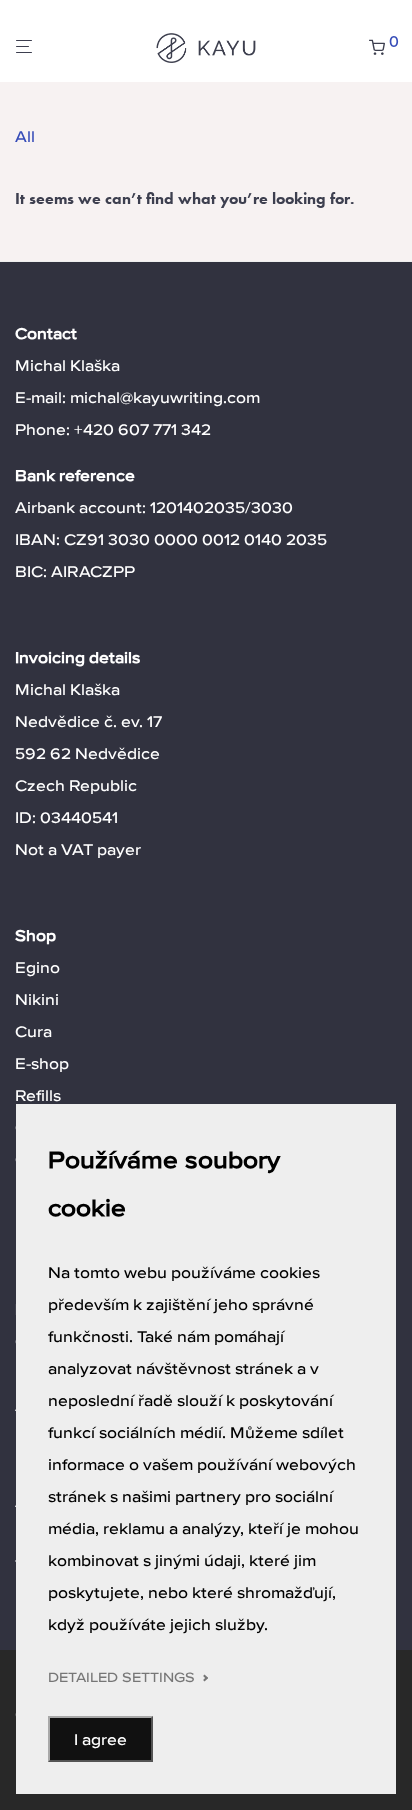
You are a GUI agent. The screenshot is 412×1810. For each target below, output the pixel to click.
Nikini (37, 999)
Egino (37, 967)
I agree (100, 1739)
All (25, 136)
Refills (38, 1095)
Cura (33, 1031)
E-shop (42, 1063)
